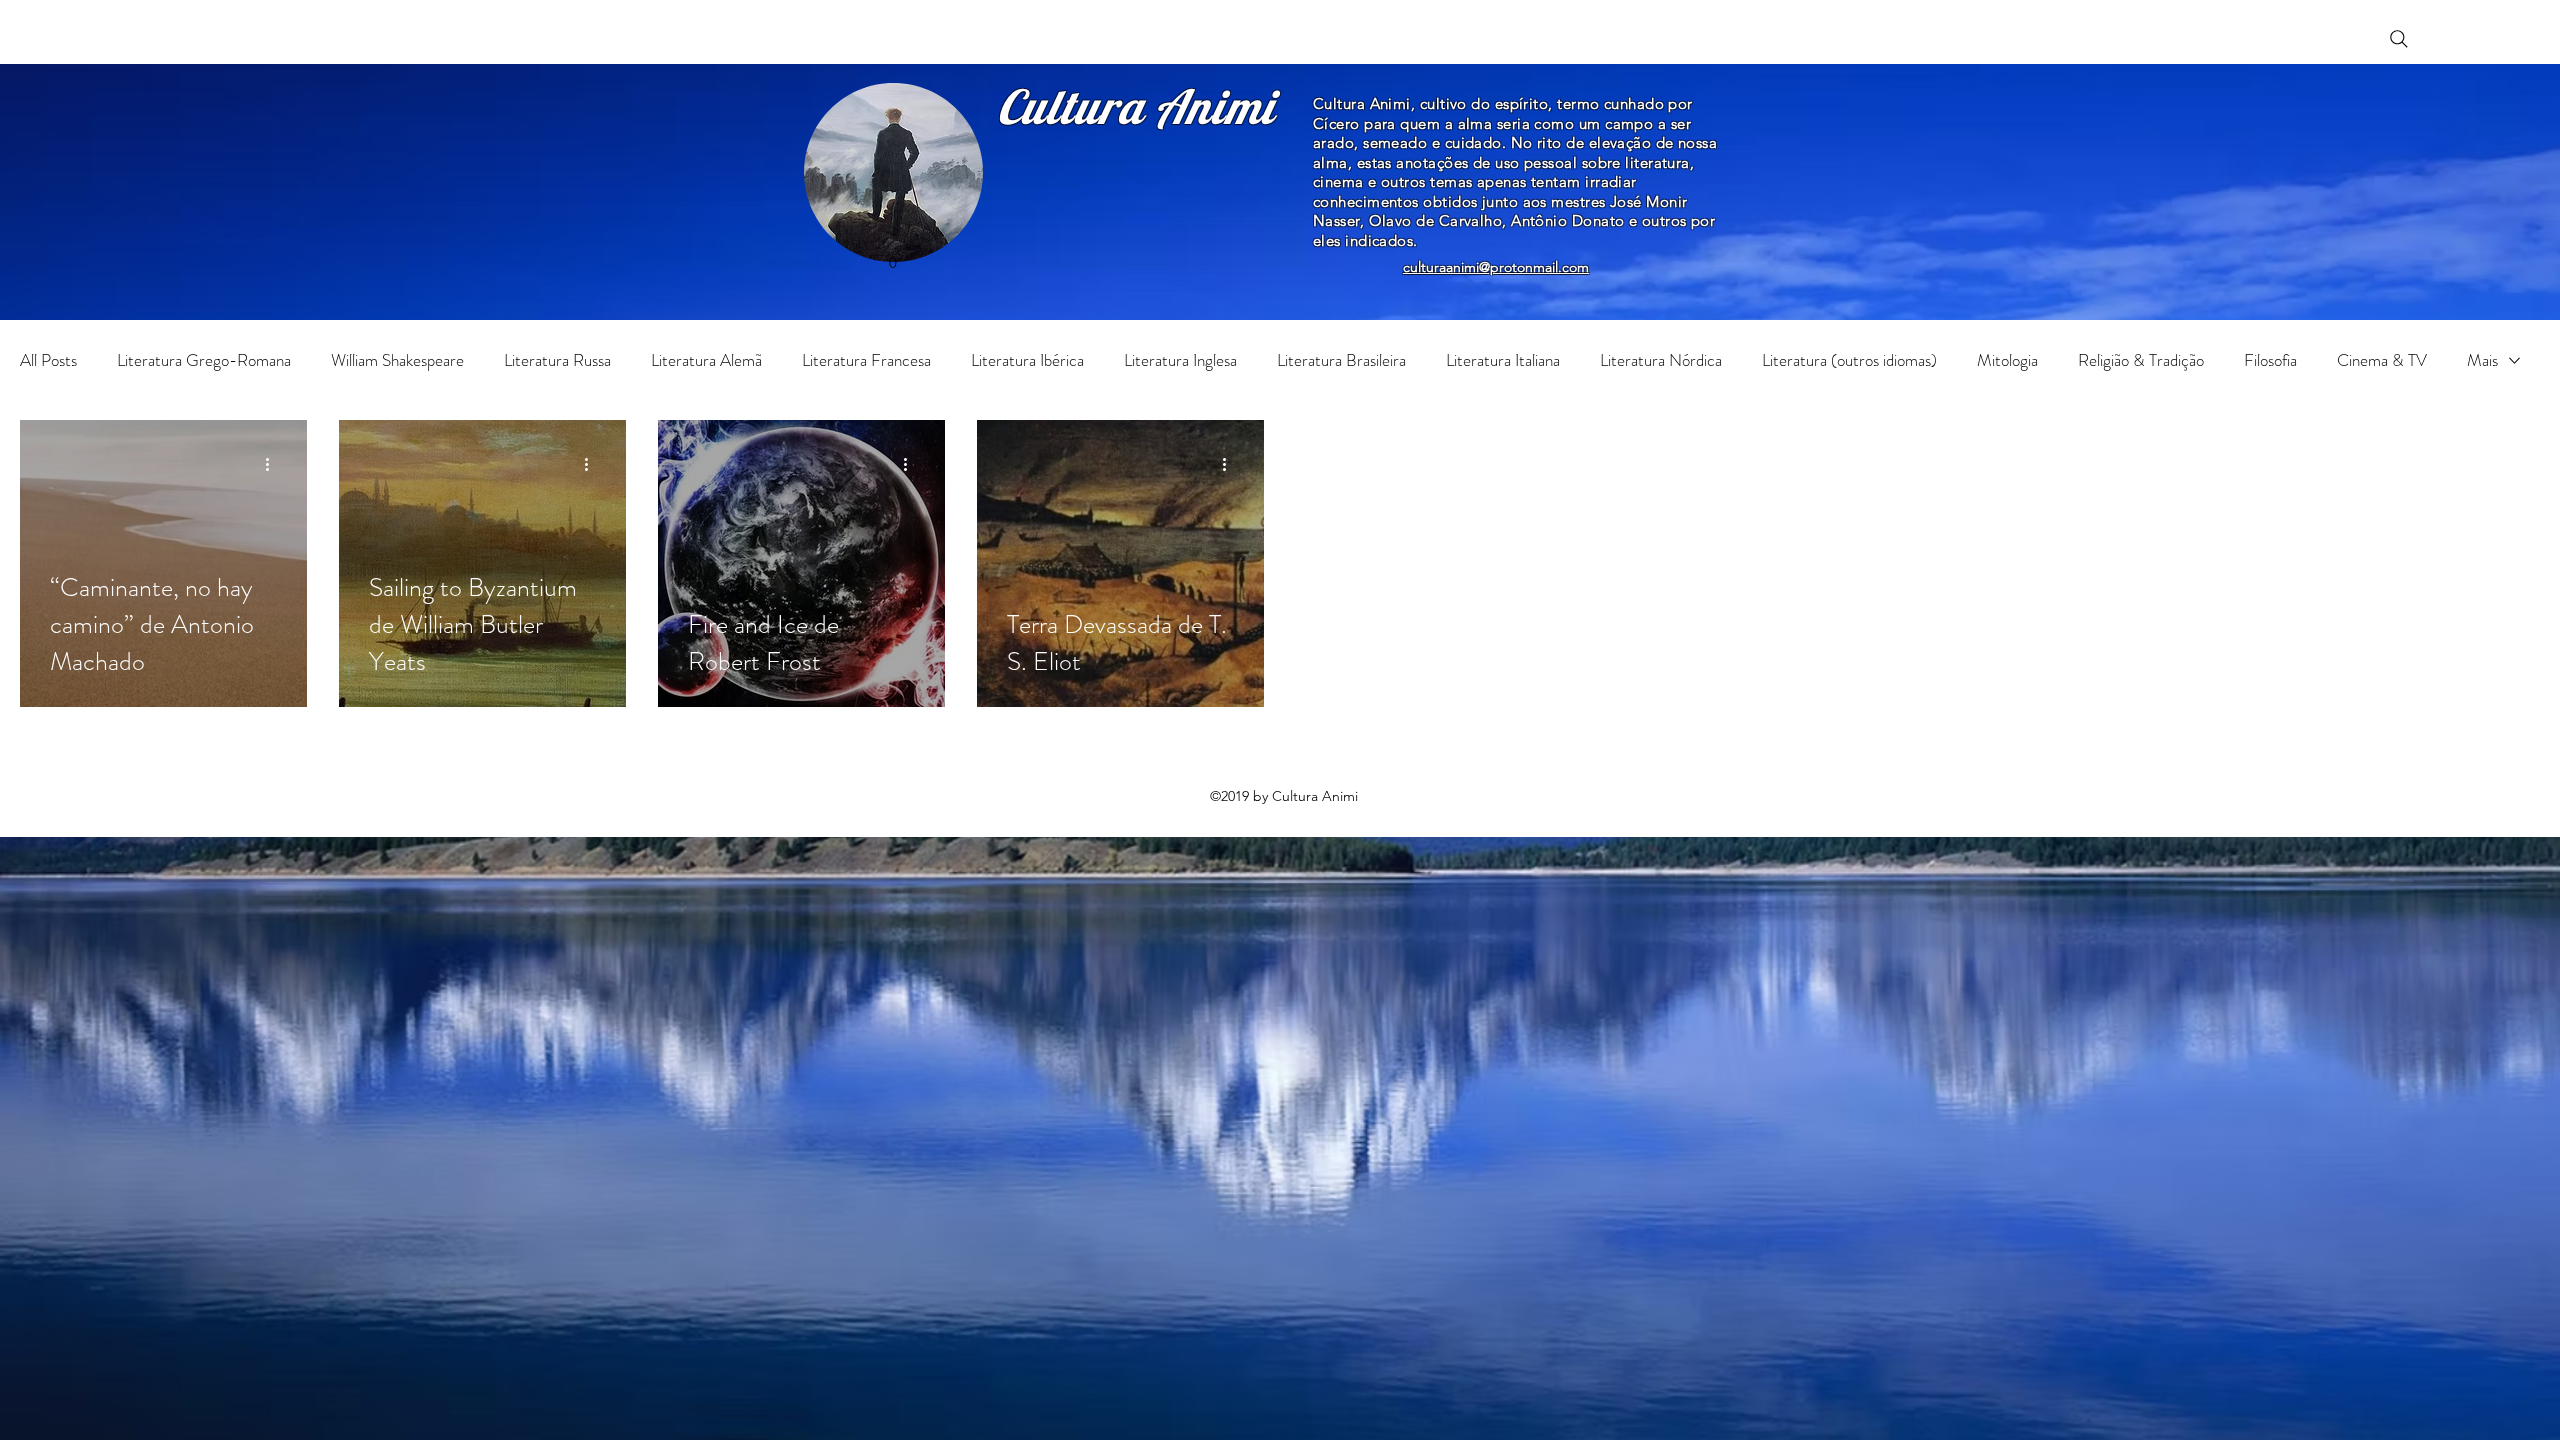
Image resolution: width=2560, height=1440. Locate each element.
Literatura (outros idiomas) (1849, 360)
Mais (2482, 360)
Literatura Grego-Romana (204, 360)
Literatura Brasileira (1341, 360)
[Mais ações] (274, 464)
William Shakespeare (397, 360)
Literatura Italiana (1503, 360)
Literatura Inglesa (1180, 360)
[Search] (2399, 38)
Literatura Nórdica (1661, 360)
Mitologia (2007, 360)
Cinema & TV (2382, 360)
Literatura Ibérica (1027, 360)
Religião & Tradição (2141, 360)
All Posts (48, 360)
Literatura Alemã (706, 360)
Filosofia (2270, 360)
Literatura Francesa (866, 360)
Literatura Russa (557, 360)
